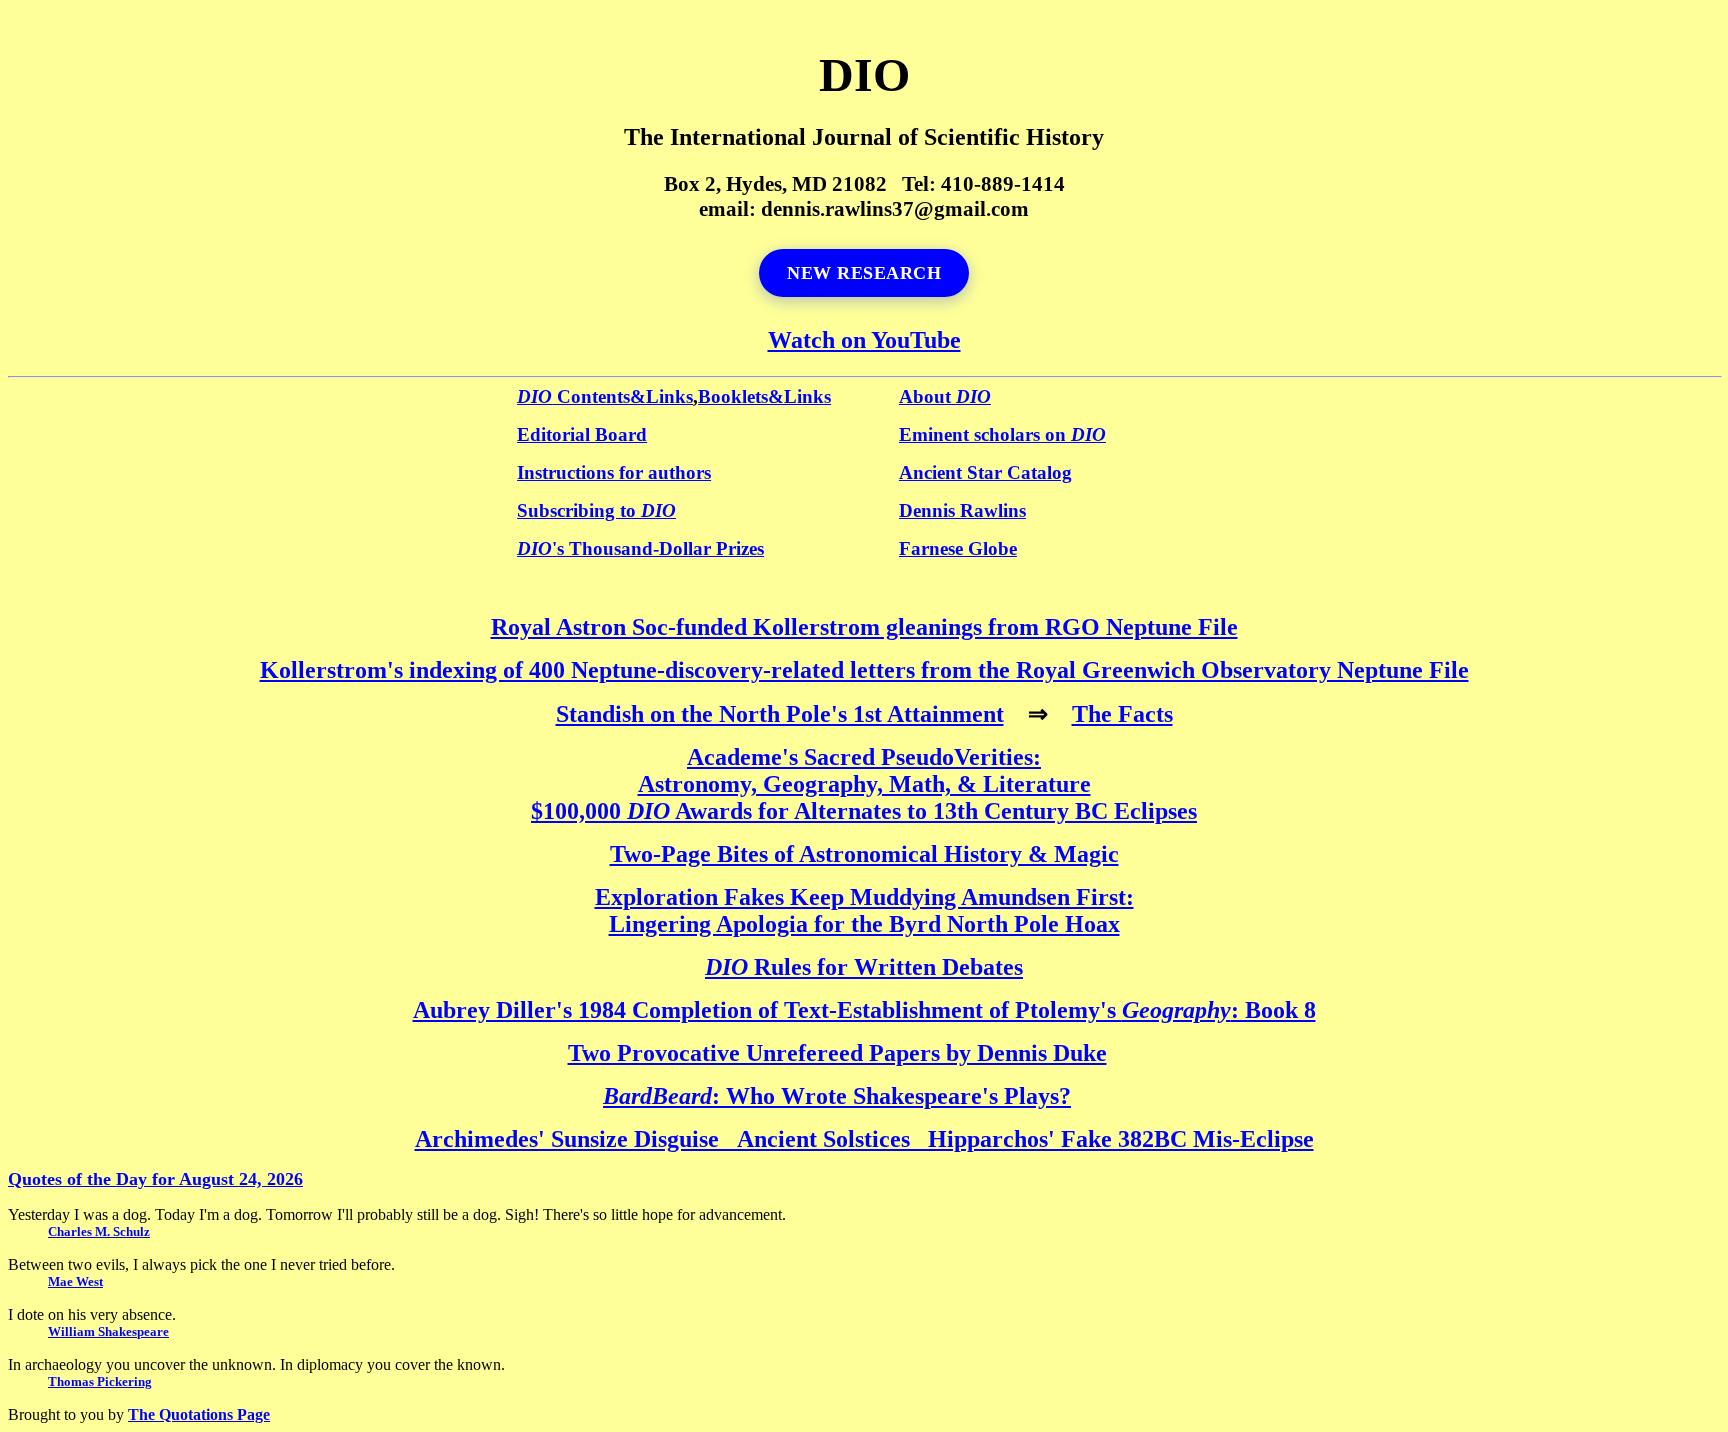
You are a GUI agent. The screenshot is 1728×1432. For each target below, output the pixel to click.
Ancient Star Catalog (985, 472)
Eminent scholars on (1002, 434)
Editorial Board (582, 434)
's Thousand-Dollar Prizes (640, 548)
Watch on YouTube (864, 340)
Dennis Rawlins (962, 510)
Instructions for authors (614, 472)
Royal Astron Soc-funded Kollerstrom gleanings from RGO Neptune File (864, 627)
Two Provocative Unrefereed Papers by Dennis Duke (837, 1053)
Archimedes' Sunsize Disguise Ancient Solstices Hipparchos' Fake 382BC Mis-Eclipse (864, 1139)
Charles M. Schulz (99, 1231)
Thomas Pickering (100, 1381)
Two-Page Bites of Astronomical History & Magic (864, 854)
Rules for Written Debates (864, 967)
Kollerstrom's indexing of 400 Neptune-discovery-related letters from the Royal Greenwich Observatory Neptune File (864, 670)
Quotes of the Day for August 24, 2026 (155, 1179)
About (945, 396)
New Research (864, 273)
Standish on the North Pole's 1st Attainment (780, 714)
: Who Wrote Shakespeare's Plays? (837, 1096)
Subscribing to (596, 510)
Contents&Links (605, 396)
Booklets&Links (764, 396)
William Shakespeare (108, 1331)
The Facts (1122, 714)
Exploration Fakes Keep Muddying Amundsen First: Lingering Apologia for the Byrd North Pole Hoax (864, 910)
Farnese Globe (958, 548)
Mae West (75, 1281)
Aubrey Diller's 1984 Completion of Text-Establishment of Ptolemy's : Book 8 (864, 1010)
